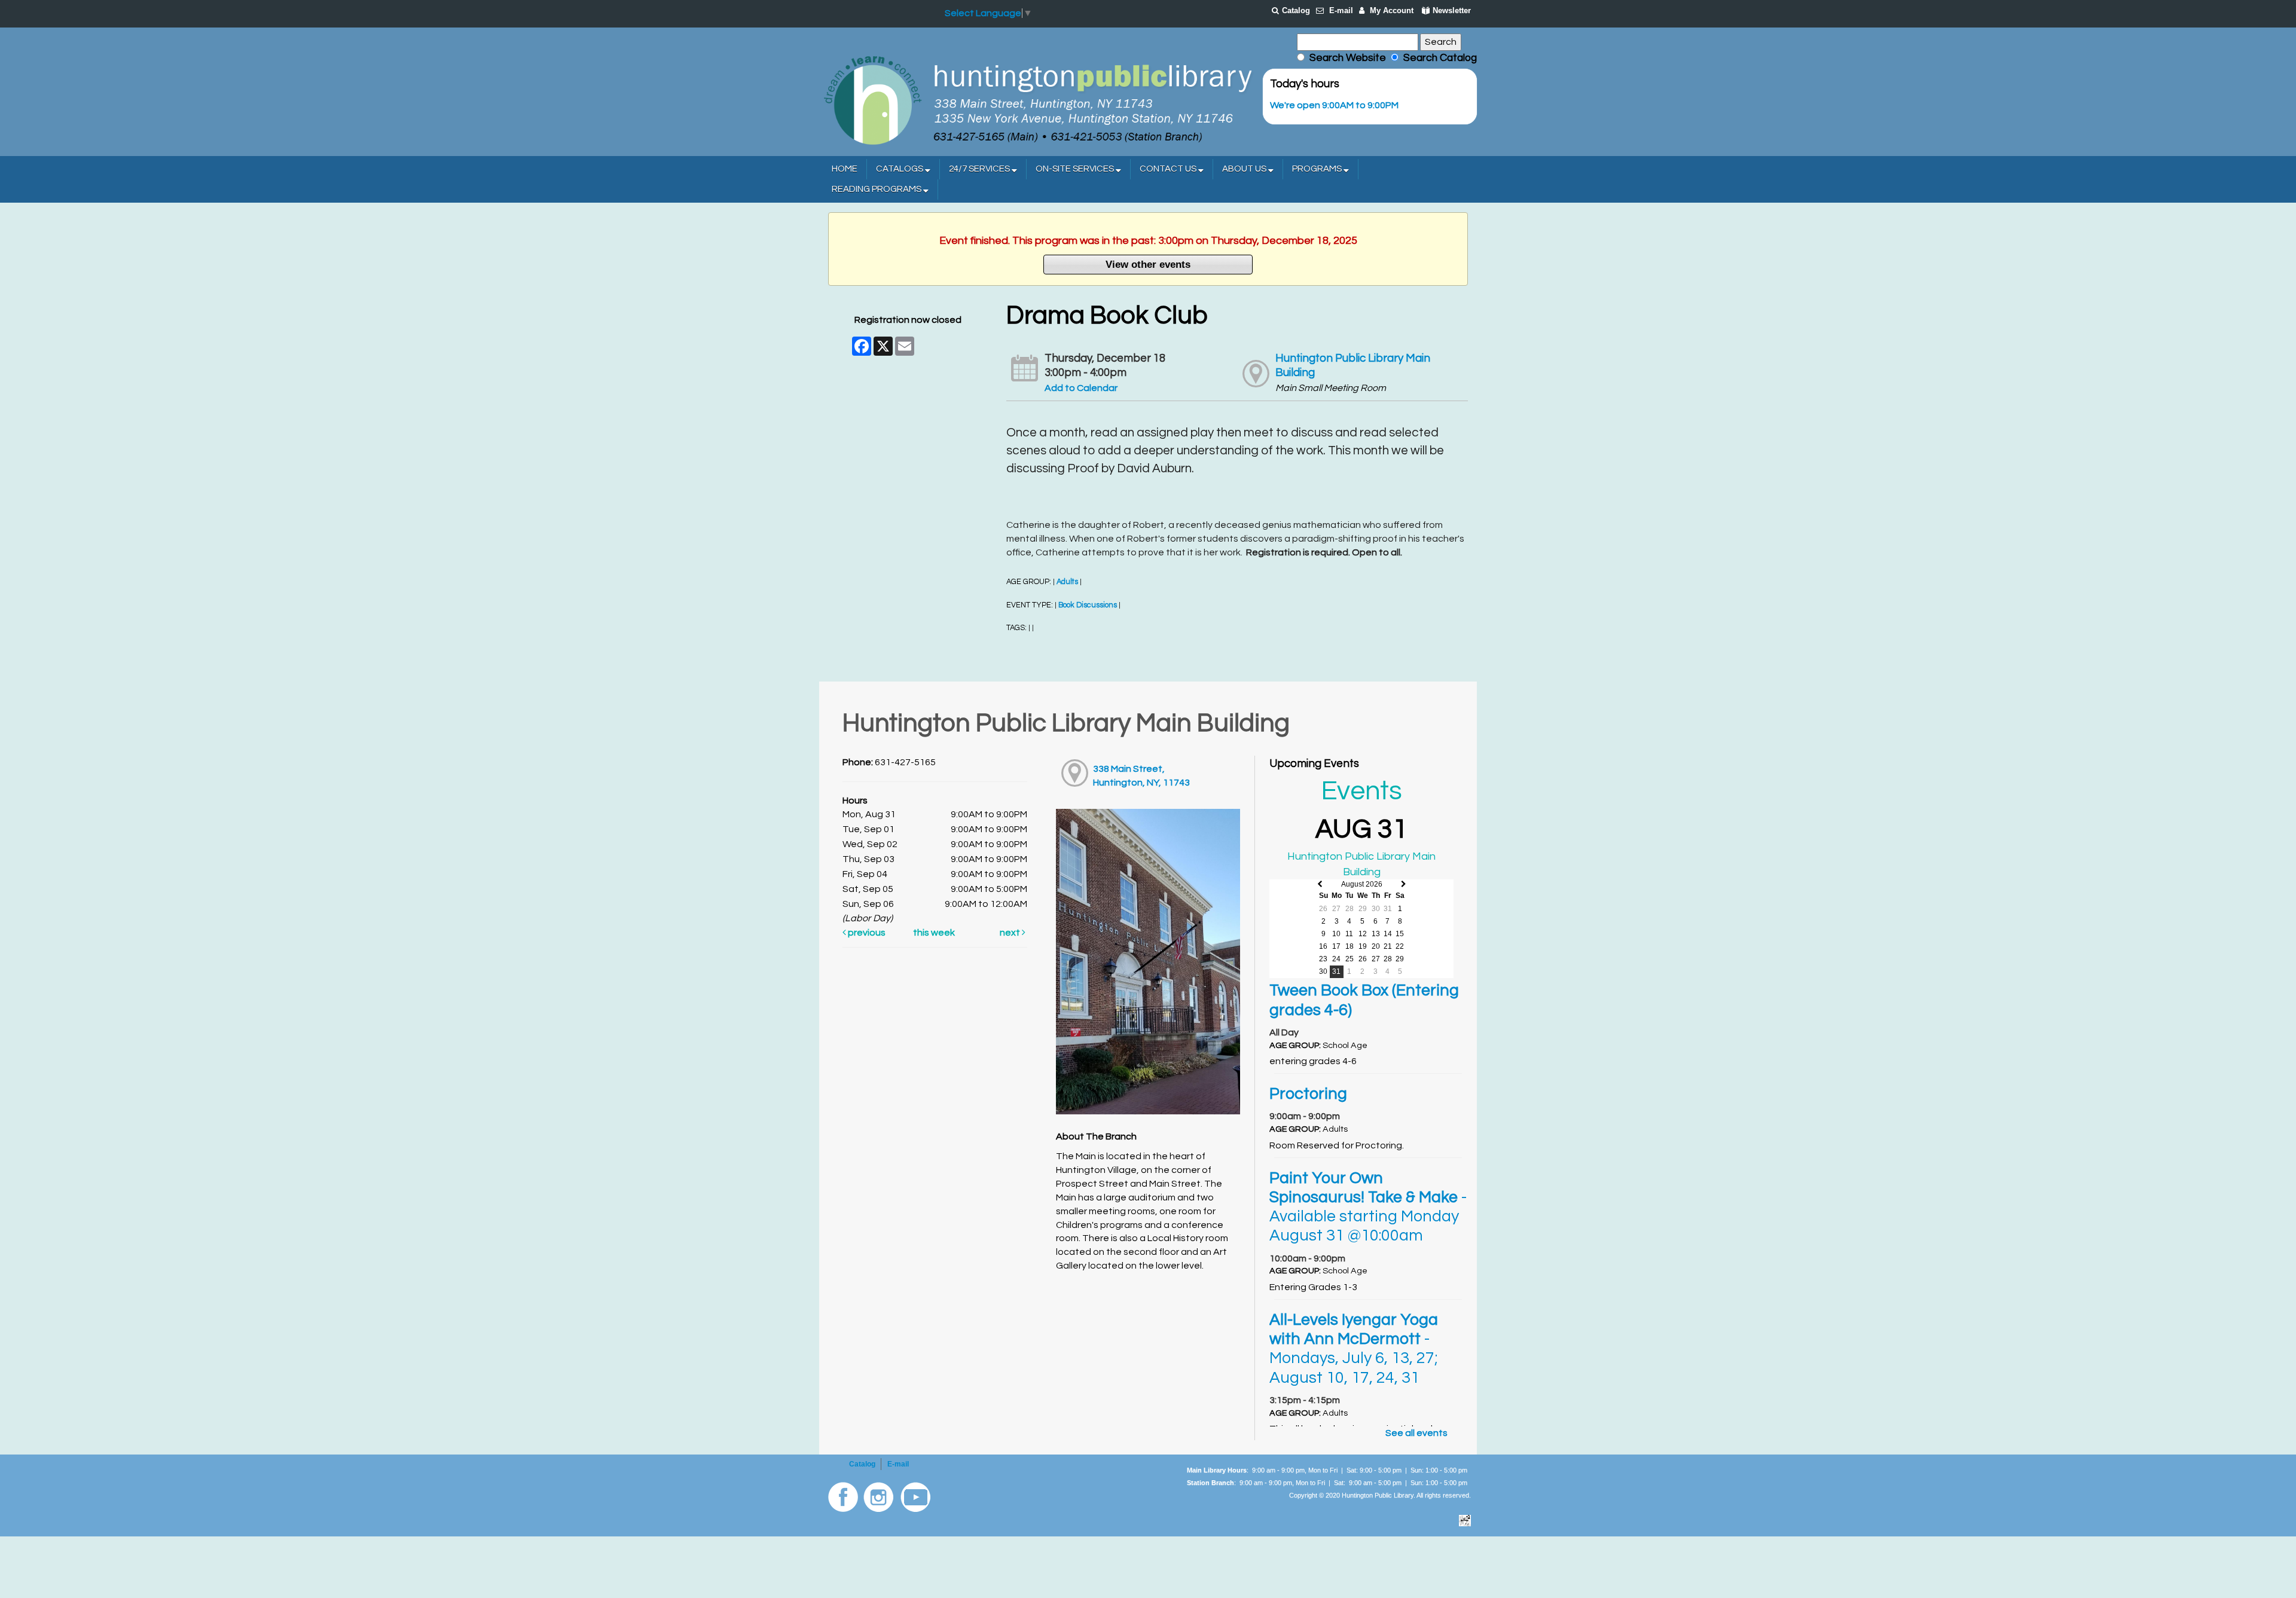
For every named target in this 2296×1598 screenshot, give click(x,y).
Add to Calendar (1081, 388)
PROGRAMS (1318, 169)
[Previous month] (1320, 884)
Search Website (1348, 58)
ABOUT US (1245, 169)
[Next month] (1404, 884)
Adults (1067, 582)
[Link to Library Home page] (1037, 99)
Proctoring (1308, 1094)
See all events (1416, 1433)
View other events (1148, 264)
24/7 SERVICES (980, 169)
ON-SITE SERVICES (1076, 169)
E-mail (1341, 10)
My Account (1392, 10)
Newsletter (1452, 10)
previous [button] (866, 933)
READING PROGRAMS (877, 189)
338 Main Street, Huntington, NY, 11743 (1141, 776)
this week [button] (934, 933)
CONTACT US (1169, 169)
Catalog (1296, 10)
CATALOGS (900, 169)
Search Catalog (1438, 58)
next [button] (1011, 933)
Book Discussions (1088, 605)
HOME (845, 169)
